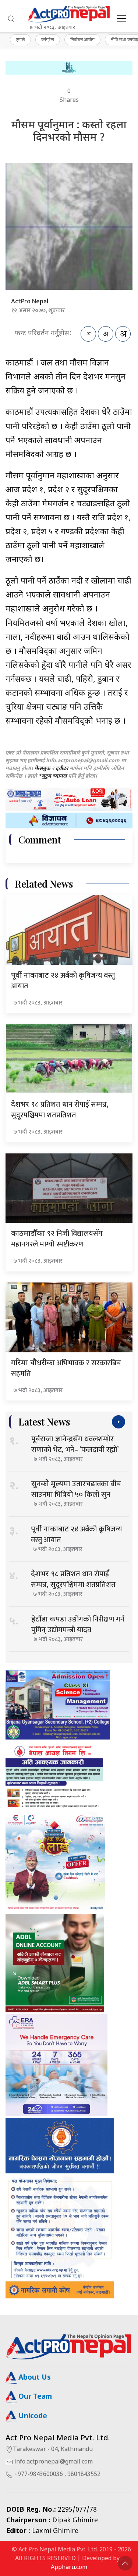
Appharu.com (69, 2568)
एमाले (20, 39)
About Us (34, 2378)
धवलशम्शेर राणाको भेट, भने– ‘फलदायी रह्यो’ (75, 1444)
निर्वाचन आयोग (82, 39)
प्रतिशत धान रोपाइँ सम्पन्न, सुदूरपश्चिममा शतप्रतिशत (60, 1110)
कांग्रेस (48, 39)
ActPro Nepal (30, 302)
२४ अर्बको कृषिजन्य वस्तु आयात (63, 981)
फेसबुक (43, 769)
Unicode (32, 2417)
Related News (44, 884)
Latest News (44, 1422)
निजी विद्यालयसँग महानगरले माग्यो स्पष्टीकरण (57, 1239)
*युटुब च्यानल (52, 776)
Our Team (34, 2397)
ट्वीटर (62, 769)
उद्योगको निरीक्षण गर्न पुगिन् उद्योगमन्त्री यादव (78, 1625)
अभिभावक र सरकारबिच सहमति (66, 1368)
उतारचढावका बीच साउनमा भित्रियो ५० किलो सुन (76, 1489)
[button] (11, 19)
